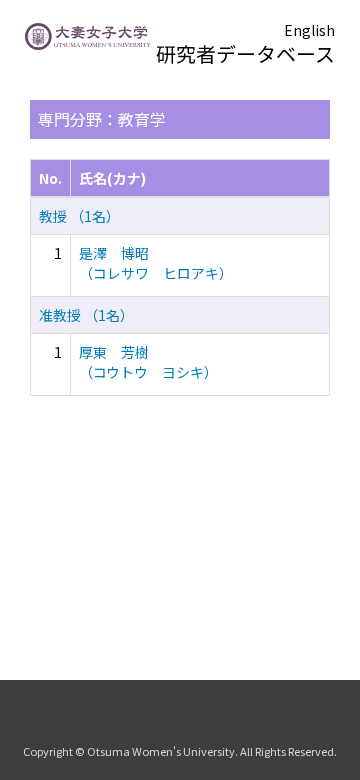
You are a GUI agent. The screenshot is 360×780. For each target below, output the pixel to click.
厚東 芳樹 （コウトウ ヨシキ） (148, 362)
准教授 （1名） (86, 315)
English (309, 30)
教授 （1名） (79, 216)
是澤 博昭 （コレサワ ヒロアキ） (156, 263)
